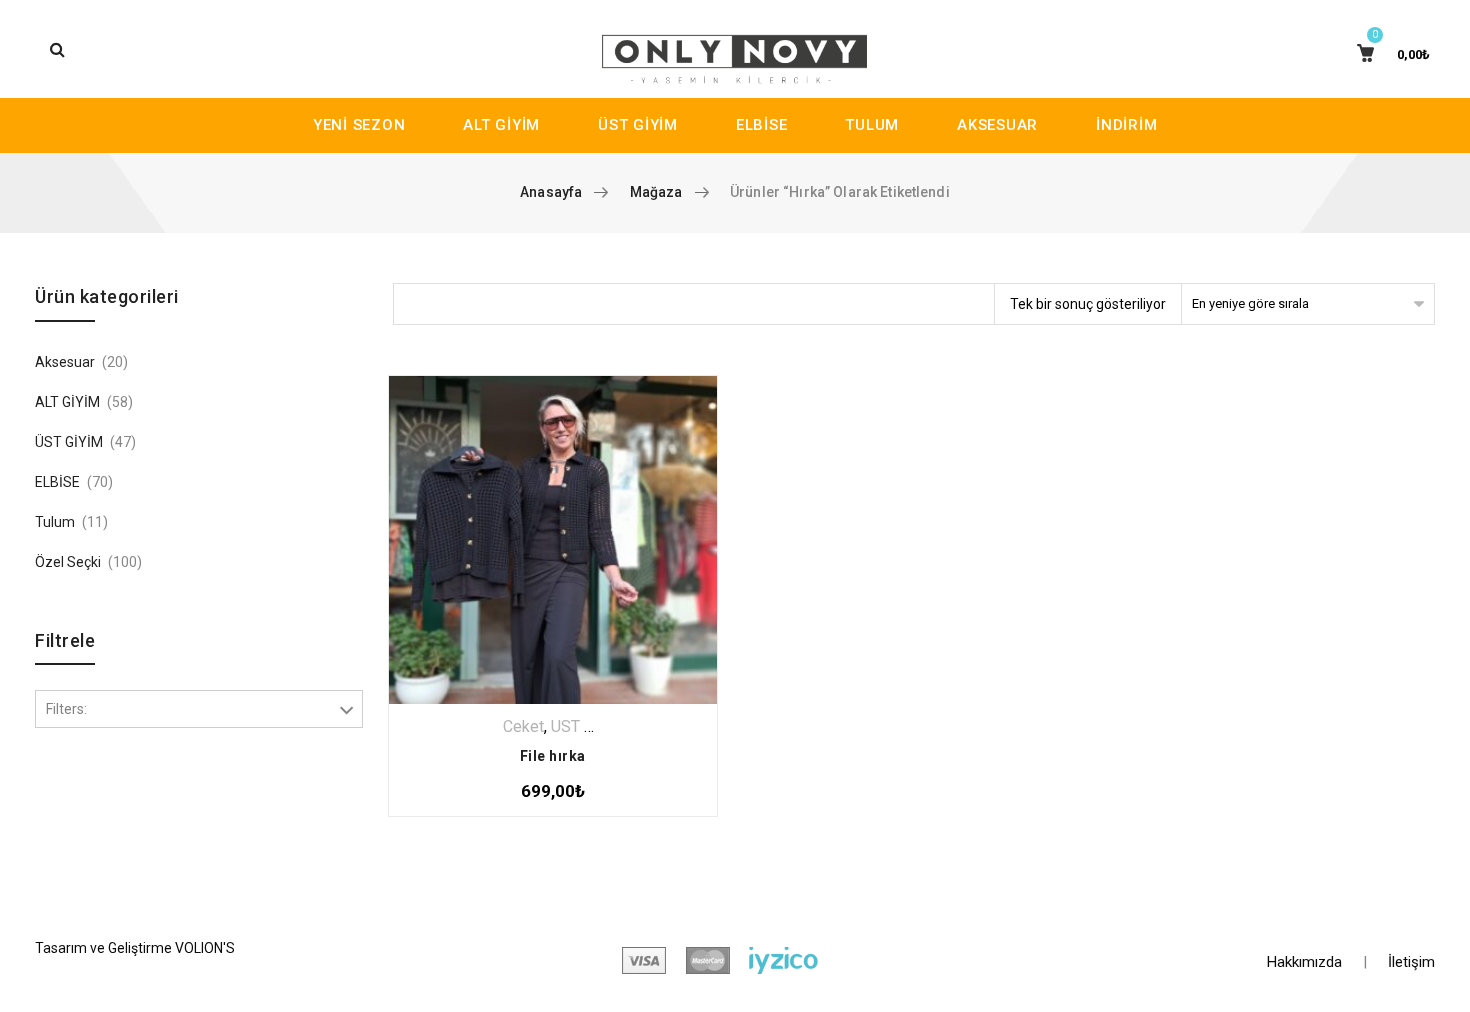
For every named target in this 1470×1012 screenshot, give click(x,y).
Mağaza (656, 192)
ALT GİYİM (501, 125)
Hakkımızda (1304, 962)
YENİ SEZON (359, 125)
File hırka (553, 756)
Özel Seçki (68, 562)
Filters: (66, 709)
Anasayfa (551, 192)
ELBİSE (762, 125)
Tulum (55, 522)
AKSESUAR (997, 125)
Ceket (523, 726)
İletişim (1411, 962)
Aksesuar (65, 362)
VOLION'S (205, 948)
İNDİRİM (1126, 125)
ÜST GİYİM (638, 125)
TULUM (872, 125)
